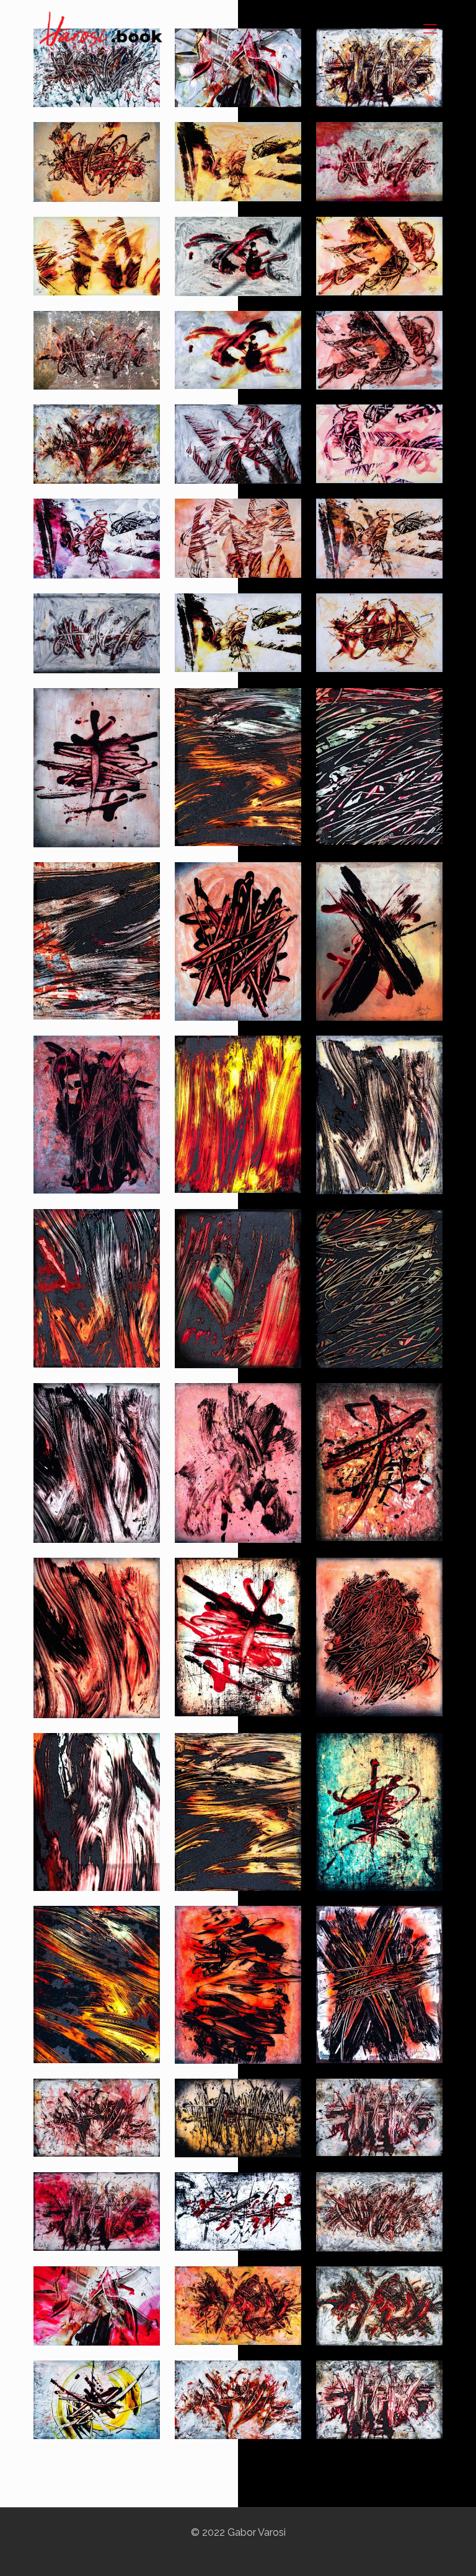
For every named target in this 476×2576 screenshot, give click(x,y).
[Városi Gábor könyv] (101, 28)
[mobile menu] (430, 28)
